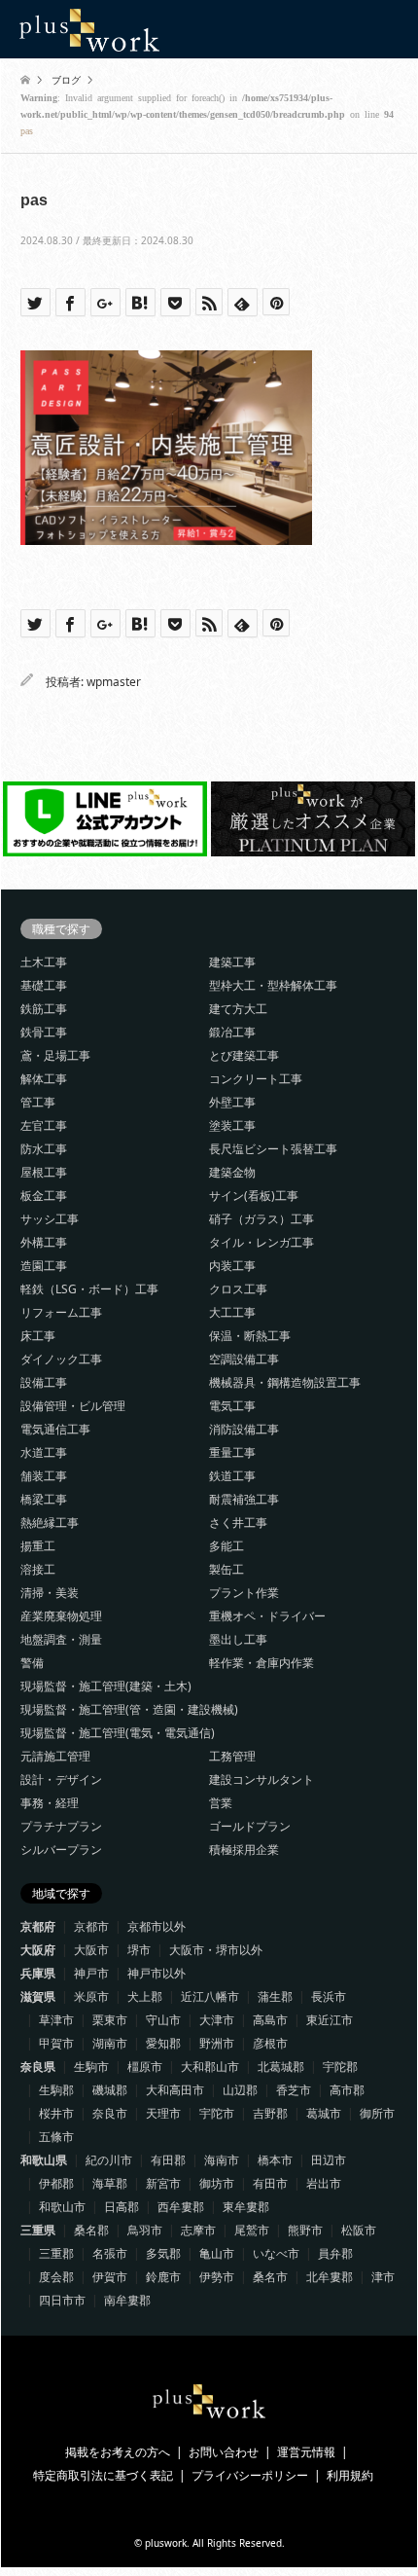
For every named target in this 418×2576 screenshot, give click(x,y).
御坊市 (217, 2183)
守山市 (163, 2020)
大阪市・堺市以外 (216, 1950)
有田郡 (168, 2160)
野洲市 (217, 2043)
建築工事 (232, 962)
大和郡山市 (210, 2067)
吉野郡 (270, 2113)
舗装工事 (44, 1476)
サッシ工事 (50, 1219)
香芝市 (294, 2090)
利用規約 (350, 2475)
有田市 (270, 2183)
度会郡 (56, 2277)
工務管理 (232, 1756)
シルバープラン (61, 1850)
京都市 (91, 1926)
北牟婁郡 (330, 2277)
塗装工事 (232, 1125)
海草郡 (110, 2183)
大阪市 (91, 1950)
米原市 (91, 1996)
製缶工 (226, 1569)
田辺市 (329, 2160)
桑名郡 (91, 2230)
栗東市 (110, 2020)
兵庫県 (38, 1973)
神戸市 (91, 1973)
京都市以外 (157, 1926)
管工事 (38, 1102)
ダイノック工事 (61, 1359)
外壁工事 (232, 1102)
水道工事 (44, 1452)
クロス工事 (238, 1289)
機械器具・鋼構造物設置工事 (285, 1382)
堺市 (139, 1950)
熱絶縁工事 (50, 1523)
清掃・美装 (50, 1593)
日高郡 (122, 2207)
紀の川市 (109, 2160)
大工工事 (232, 1312)
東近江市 (330, 2020)
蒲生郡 (275, 1996)
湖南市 (110, 2043)
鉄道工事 (232, 1476)
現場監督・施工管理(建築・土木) (106, 1686)
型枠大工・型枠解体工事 (273, 985)
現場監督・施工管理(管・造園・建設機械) (129, 1709)
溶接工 (38, 1569)
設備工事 (44, 1382)
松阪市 (359, 2230)
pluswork (166, 2543)
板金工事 (44, 1196)
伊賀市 (110, 2277)
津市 (383, 2277)
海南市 (222, 2160)
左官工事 (44, 1125)
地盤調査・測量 (61, 1639)
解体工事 (44, 1079)
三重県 (38, 2230)
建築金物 (232, 1172)
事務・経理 (50, 1803)
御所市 (377, 2113)
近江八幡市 (210, 1996)
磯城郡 (110, 2090)
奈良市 (110, 2113)
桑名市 (270, 2277)
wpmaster (114, 682)
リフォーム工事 (61, 1312)
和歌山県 (44, 2160)
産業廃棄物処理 (61, 1616)
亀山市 (217, 2253)
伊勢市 (217, 2277)
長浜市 (329, 1996)
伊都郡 (56, 2183)
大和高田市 (175, 2090)
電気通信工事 (55, 1429)
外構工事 (44, 1242)
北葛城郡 (281, 2067)
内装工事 (232, 1266)
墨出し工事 (238, 1639)
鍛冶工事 (232, 1032)
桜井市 (56, 2113)
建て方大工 (238, 1009)
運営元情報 (306, 2452)
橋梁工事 (44, 1499)
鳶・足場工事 (55, 1055)
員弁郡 (335, 2253)
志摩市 (198, 2230)
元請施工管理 (55, 1756)
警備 (32, 1663)
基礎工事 (44, 985)
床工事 (38, 1336)
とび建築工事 (244, 1055)
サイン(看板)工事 (254, 1196)
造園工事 (44, 1266)
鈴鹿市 (163, 2277)
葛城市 (324, 2113)
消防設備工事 (244, 1429)
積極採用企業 (244, 1850)
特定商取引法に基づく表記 (103, 2475)
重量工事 (232, 1452)
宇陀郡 (340, 2067)
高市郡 (347, 2090)
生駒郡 (56, 2090)
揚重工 (38, 1546)
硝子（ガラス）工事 (261, 1219)
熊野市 (305, 2230)
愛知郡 (163, 2043)
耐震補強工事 (244, 1499)
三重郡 (56, 2253)
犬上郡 (145, 1996)
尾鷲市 (252, 2230)
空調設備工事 (244, 1359)
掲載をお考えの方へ (118, 2452)
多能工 (226, 1546)
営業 (221, 1803)
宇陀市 (217, 2113)
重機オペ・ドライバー (267, 1616)
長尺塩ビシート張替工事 (273, 1149)
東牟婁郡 (246, 2207)
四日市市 (62, 2300)
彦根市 (270, 2043)
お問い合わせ (224, 2452)
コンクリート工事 (256, 1079)
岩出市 (324, 2183)
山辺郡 (240, 2090)
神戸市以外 (157, 1973)
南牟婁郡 (127, 2300)
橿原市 (145, 2067)
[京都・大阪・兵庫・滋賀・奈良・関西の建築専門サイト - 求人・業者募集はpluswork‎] (89, 29)
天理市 (163, 2113)
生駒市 (91, 2067)
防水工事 (44, 1149)
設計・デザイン (61, 1779)
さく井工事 (238, 1523)
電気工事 (232, 1406)
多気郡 (163, 2253)
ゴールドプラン (250, 1826)
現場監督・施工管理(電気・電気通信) (118, 1733)
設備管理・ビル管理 (73, 1406)
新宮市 (163, 2183)
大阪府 (38, 1950)
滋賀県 (38, 1996)
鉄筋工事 (44, 1009)
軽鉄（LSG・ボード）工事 (89, 1289)
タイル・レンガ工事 (261, 1242)
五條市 (56, 2137)
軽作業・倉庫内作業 (261, 1663)
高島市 (270, 2020)
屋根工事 (44, 1172)
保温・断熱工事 (250, 1336)
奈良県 (38, 2067)
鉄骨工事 (44, 1032)
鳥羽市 (145, 2230)
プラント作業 (244, 1593)
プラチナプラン (61, 1826)
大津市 (217, 2020)
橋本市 (275, 2160)
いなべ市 (276, 2253)
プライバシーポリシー (250, 2475)
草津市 (56, 2020)
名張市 (110, 2253)
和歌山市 (62, 2207)
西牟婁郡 (181, 2207)
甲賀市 (56, 2043)
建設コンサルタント (261, 1779)
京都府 (38, 1926)
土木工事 (44, 962)
